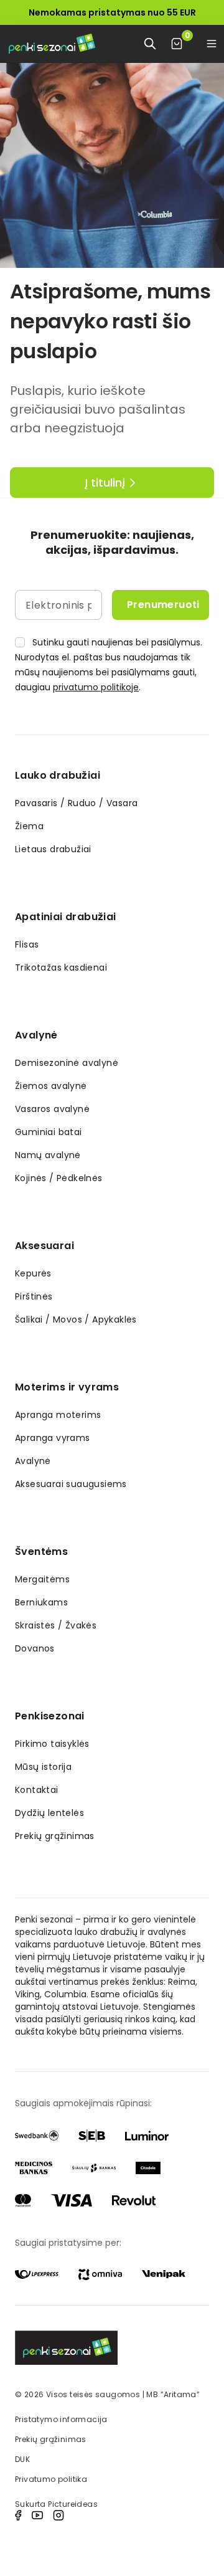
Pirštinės (34, 1296)
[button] (212, 44)
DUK (22, 2459)
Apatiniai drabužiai (66, 917)
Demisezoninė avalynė (67, 1063)
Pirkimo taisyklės (52, 1744)
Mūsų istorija (43, 1767)
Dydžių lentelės (49, 1813)
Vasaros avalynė (52, 1109)
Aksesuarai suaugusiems (71, 1484)
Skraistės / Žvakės (56, 1625)
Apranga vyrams (53, 1438)
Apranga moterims (58, 1415)
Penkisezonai (50, 1716)
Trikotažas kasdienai (61, 967)
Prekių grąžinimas (55, 1836)
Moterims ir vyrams (67, 1387)
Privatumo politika (51, 2479)
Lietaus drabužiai (53, 849)
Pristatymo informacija (61, 2419)
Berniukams (41, 1602)
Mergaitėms (42, 1579)
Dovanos (35, 1648)
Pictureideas (73, 2504)
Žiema (29, 826)
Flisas (27, 944)
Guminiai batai (49, 1132)
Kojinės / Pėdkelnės (59, 1178)
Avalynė (36, 1035)
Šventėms (41, 1552)
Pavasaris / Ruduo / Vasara (76, 803)
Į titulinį (105, 482)
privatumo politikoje (96, 687)
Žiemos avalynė (51, 1086)
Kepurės (33, 1273)
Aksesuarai (44, 1246)
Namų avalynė (48, 1155)
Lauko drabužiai (58, 775)
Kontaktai (37, 1790)
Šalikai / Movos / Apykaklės (76, 1319)
